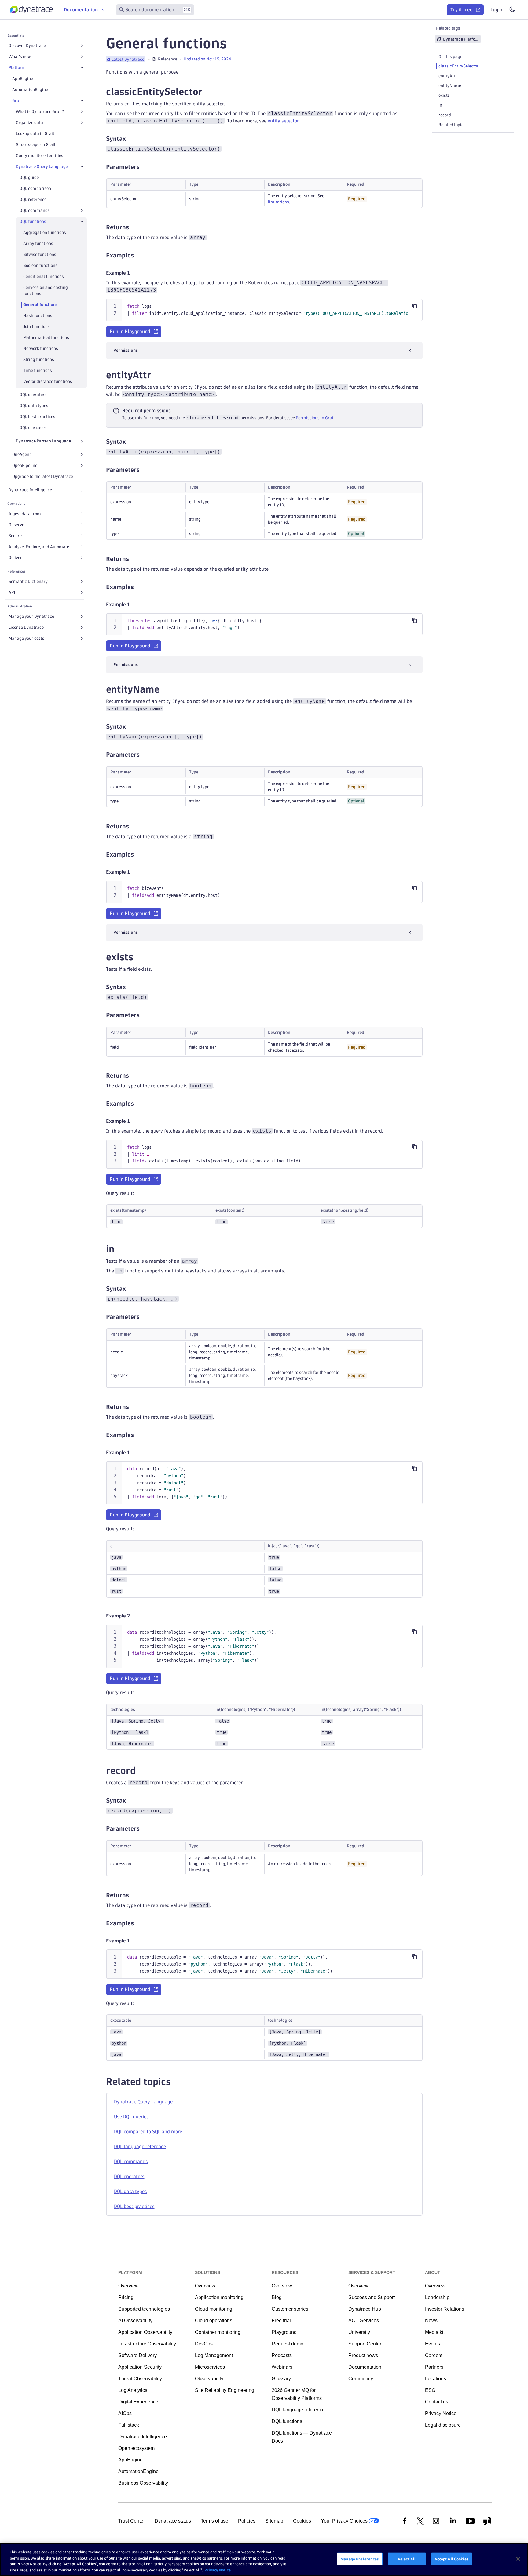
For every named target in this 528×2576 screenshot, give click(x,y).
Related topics (452, 125)
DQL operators (33, 395)
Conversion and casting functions (46, 291)
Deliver (15, 558)
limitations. (279, 202)
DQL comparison (35, 189)
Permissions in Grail (315, 418)
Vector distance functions (48, 382)
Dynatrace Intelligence (30, 490)
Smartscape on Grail (36, 145)
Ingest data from (25, 514)
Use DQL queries (131, 2117)
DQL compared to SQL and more (148, 2132)
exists (444, 95)
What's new (20, 57)
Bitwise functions (40, 255)
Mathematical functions (46, 338)
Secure (15, 536)
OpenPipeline (25, 466)
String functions (39, 360)
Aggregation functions (45, 233)
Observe (16, 525)
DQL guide (29, 178)
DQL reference (33, 200)
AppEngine (23, 79)
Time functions (38, 371)
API (12, 593)
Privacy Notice (218, 2570)
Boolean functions (40, 266)
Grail (17, 101)
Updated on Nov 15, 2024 (207, 59)
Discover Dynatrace (27, 46)
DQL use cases (33, 428)
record (445, 115)
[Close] (82, 68)
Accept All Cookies (452, 2559)
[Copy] (415, 306)
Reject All (407, 2559)
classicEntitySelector (459, 66)
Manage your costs (26, 638)
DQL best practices (37, 417)
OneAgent (22, 455)
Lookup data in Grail (35, 134)
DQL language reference (140, 2147)
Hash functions (38, 316)
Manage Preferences (360, 2559)
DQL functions (33, 222)
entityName (450, 86)
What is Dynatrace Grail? (40, 112)
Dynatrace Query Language (42, 167)
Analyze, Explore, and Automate (39, 547)
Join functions (37, 327)
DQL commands (35, 211)
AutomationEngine (30, 90)
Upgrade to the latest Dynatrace (43, 477)
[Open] (82, 46)
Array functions (38, 244)
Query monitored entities (40, 156)
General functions (40, 305)
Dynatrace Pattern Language (43, 441)
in (440, 105)
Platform (17, 68)
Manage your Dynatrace (31, 616)
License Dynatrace (26, 627)
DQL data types (34, 406)
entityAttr (448, 76)
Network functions (41, 349)
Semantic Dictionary (28, 582)
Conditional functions (44, 277)
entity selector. (284, 121)
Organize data (29, 123)
